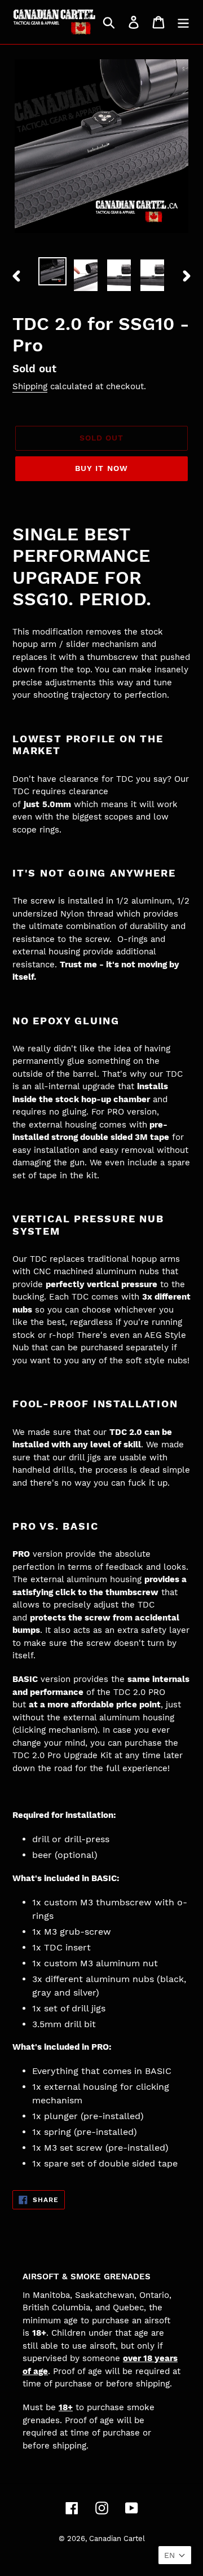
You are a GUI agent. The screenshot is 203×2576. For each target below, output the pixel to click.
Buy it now (101, 468)
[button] (175, 2555)
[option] (52, 271)
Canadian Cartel (117, 2538)
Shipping (30, 386)
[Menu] (183, 22)
